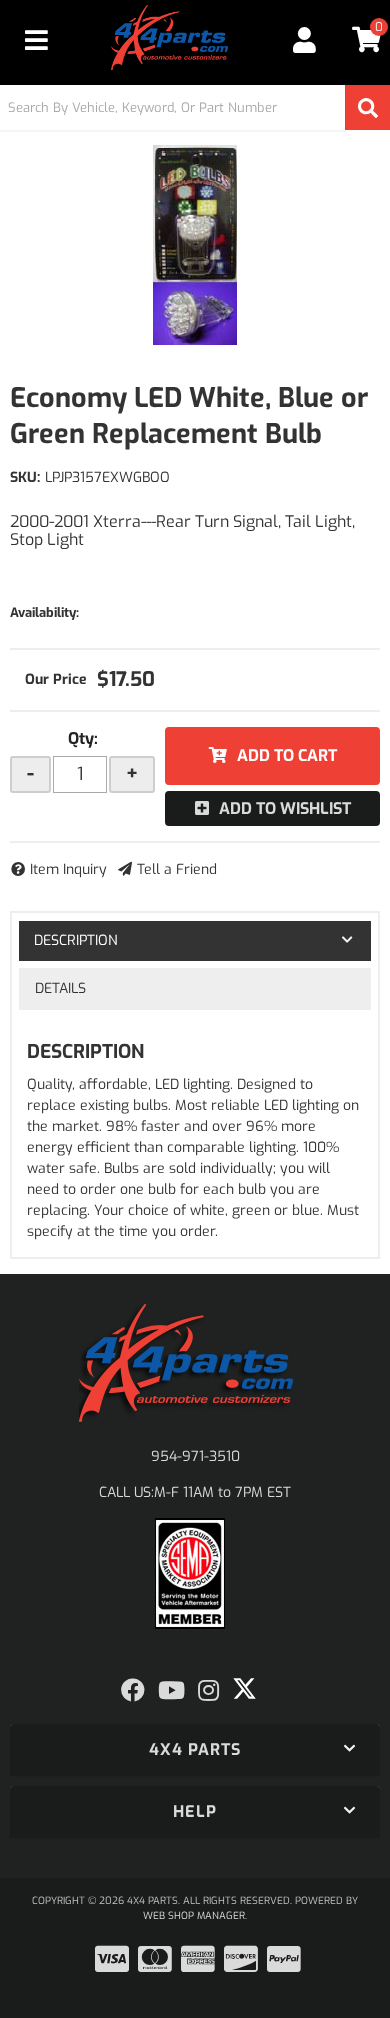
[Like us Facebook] (133, 1691)
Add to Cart (287, 755)
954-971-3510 (195, 1456)
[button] (195, 107)
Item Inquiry (68, 869)
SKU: (25, 477)
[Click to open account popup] (304, 40)
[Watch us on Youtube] (171, 1691)
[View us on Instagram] (208, 1691)
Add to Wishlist (285, 808)
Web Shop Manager (194, 1915)
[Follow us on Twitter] (244, 1689)
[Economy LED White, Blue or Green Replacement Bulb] (195, 245)
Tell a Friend (177, 869)
